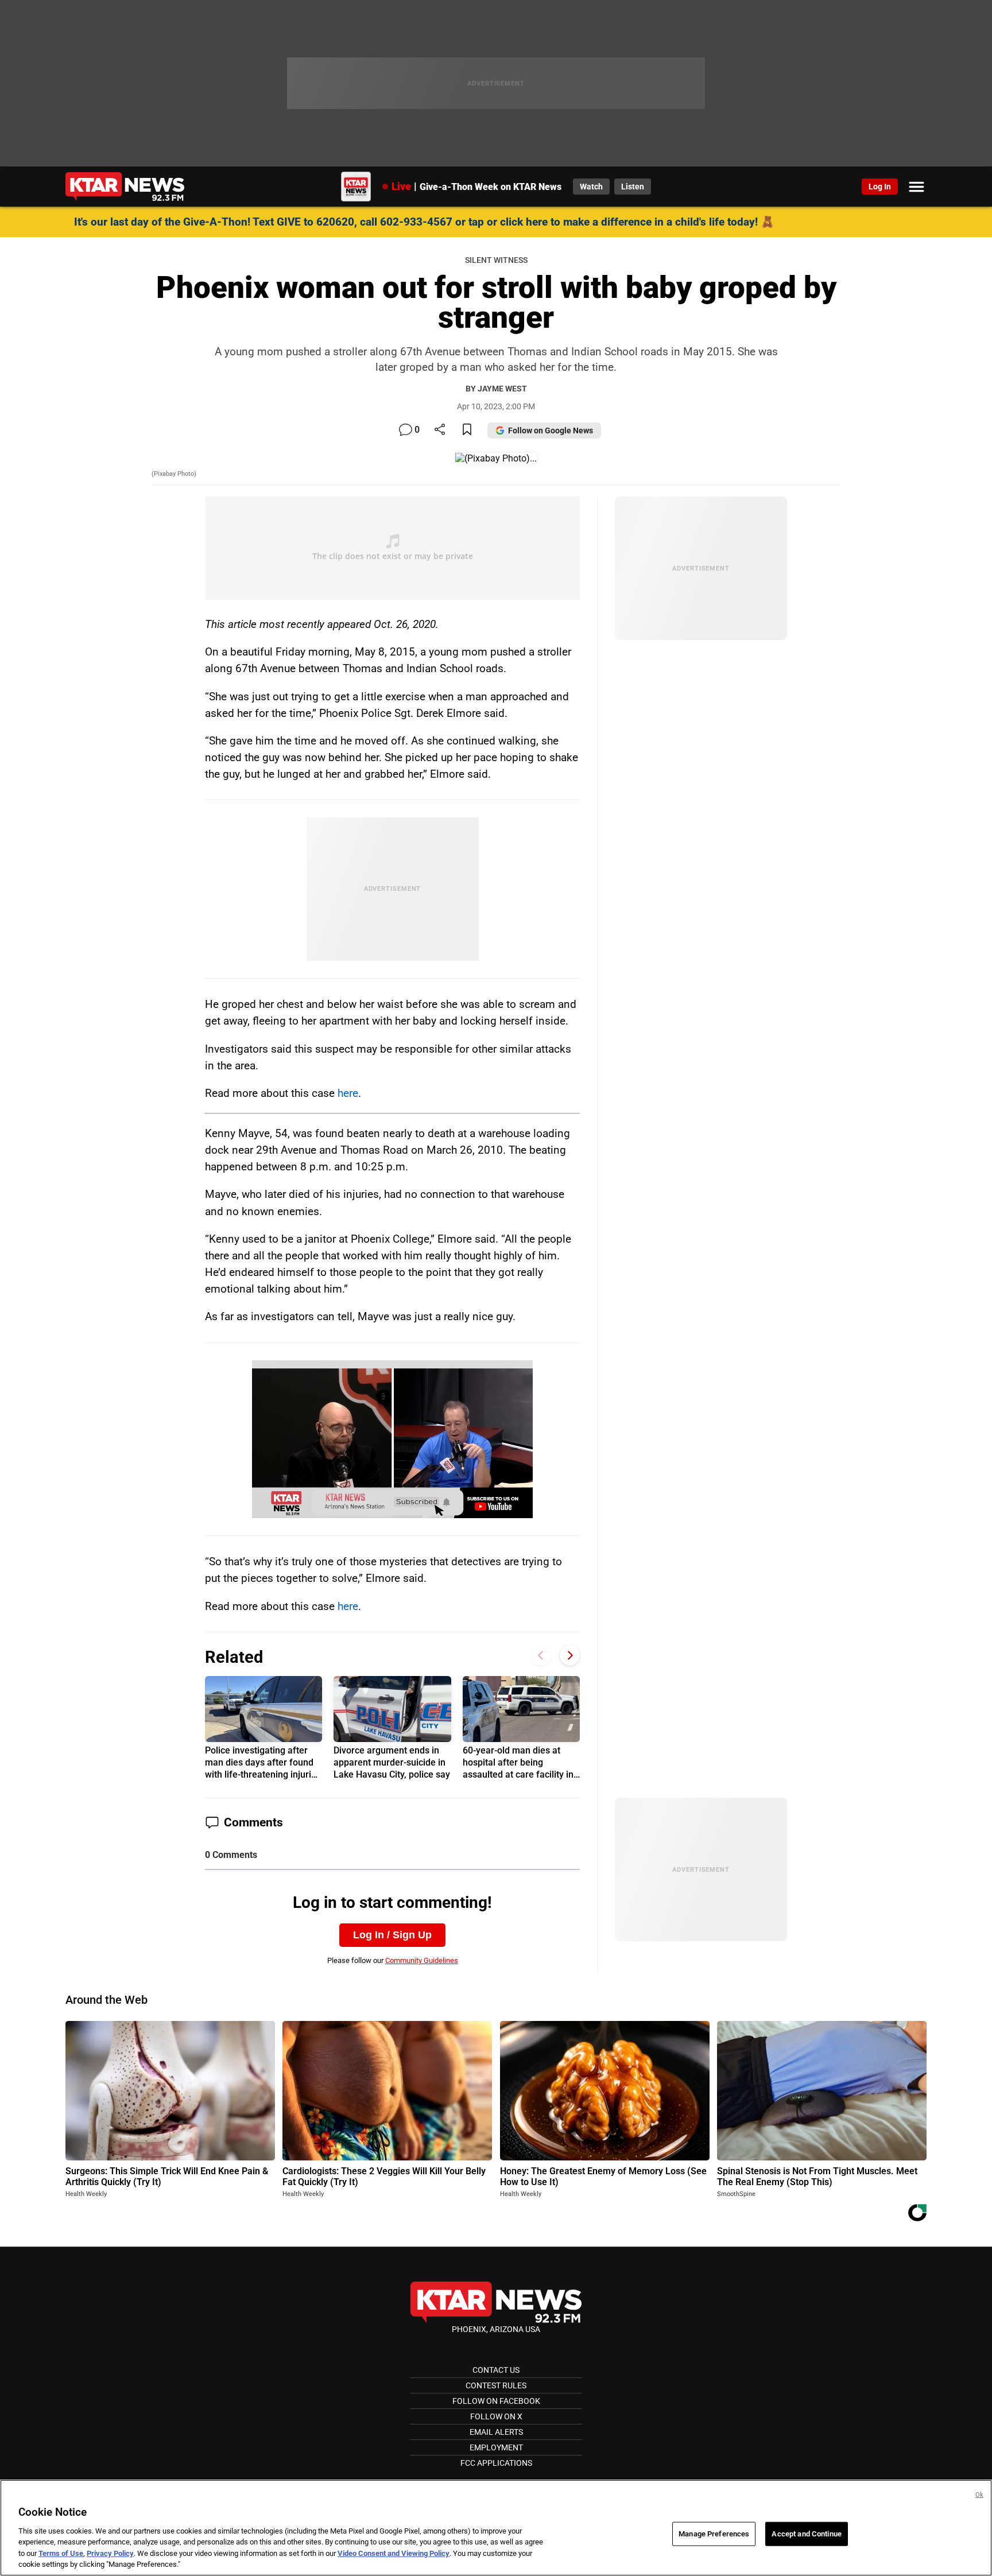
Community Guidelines (422, 1960)
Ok (979, 2495)
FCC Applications (496, 2463)
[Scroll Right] (570, 1656)
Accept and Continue (806, 2534)
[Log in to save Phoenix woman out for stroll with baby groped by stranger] (467, 430)
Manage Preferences (714, 2534)
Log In (880, 187)
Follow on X (496, 2416)
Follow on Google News (551, 430)
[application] (393, 1440)
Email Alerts (496, 2432)
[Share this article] (440, 430)
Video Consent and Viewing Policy (394, 2553)
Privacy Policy (110, 2553)
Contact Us (496, 2370)
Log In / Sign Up (392, 1935)
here (348, 1093)
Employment (496, 2447)
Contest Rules (496, 2385)
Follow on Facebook (496, 2401)
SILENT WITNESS (496, 260)
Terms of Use (61, 2553)
